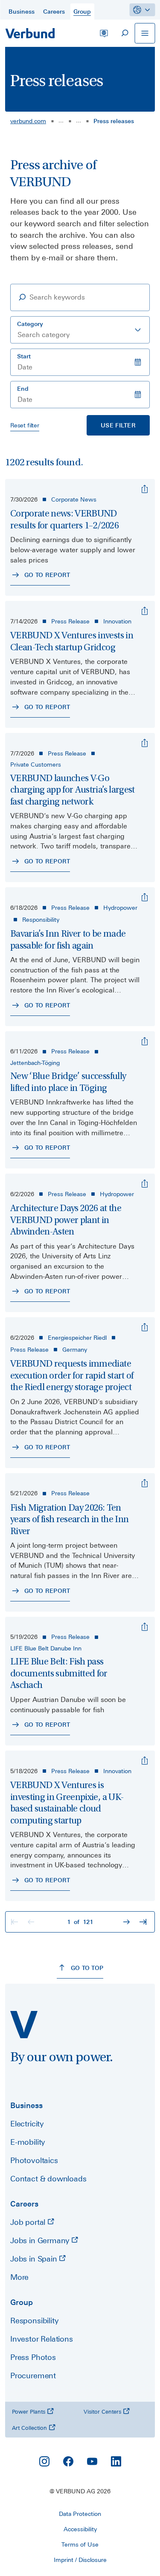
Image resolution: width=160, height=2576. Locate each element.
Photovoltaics (34, 2160)
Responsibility (34, 2321)
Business (26, 2105)
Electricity (27, 2124)
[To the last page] (144, 1922)
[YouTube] (92, 2461)
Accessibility (80, 2529)
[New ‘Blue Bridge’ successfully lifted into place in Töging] (145, 1041)
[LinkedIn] (116, 2461)
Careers (24, 2204)
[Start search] (124, 33)
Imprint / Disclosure (80, 2560)
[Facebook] (68, 2461)
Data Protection (80, 2514)
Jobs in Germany (41, 2240)
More (19, 2277)
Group (22, 2302)
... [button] (61, 120)
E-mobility (28, 2142)
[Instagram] (44, 2461)
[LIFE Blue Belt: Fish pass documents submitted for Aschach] (145, 1627)
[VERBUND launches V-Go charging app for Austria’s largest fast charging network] (145, 743)
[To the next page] (128, 1922)
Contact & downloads (48, 2179)
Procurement (33, 2376)
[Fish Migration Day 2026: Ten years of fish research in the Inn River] (145, 1483)
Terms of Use (80, 2544)
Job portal (29, 2222)
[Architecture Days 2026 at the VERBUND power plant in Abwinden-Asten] (145, 1184)
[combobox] (80, 330)
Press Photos (33, 2357)
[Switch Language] (104, 33)
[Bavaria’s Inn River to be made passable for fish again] (145, 897)
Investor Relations (42, 2339)
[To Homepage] (30, 33)
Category (30, 324)
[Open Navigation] (145, 33)
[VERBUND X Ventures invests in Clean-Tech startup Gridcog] (145, 611)
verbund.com (28, 121)
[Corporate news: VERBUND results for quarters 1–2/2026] (145, 489)
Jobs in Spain (35, 2259)
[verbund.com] (24, 2025)
